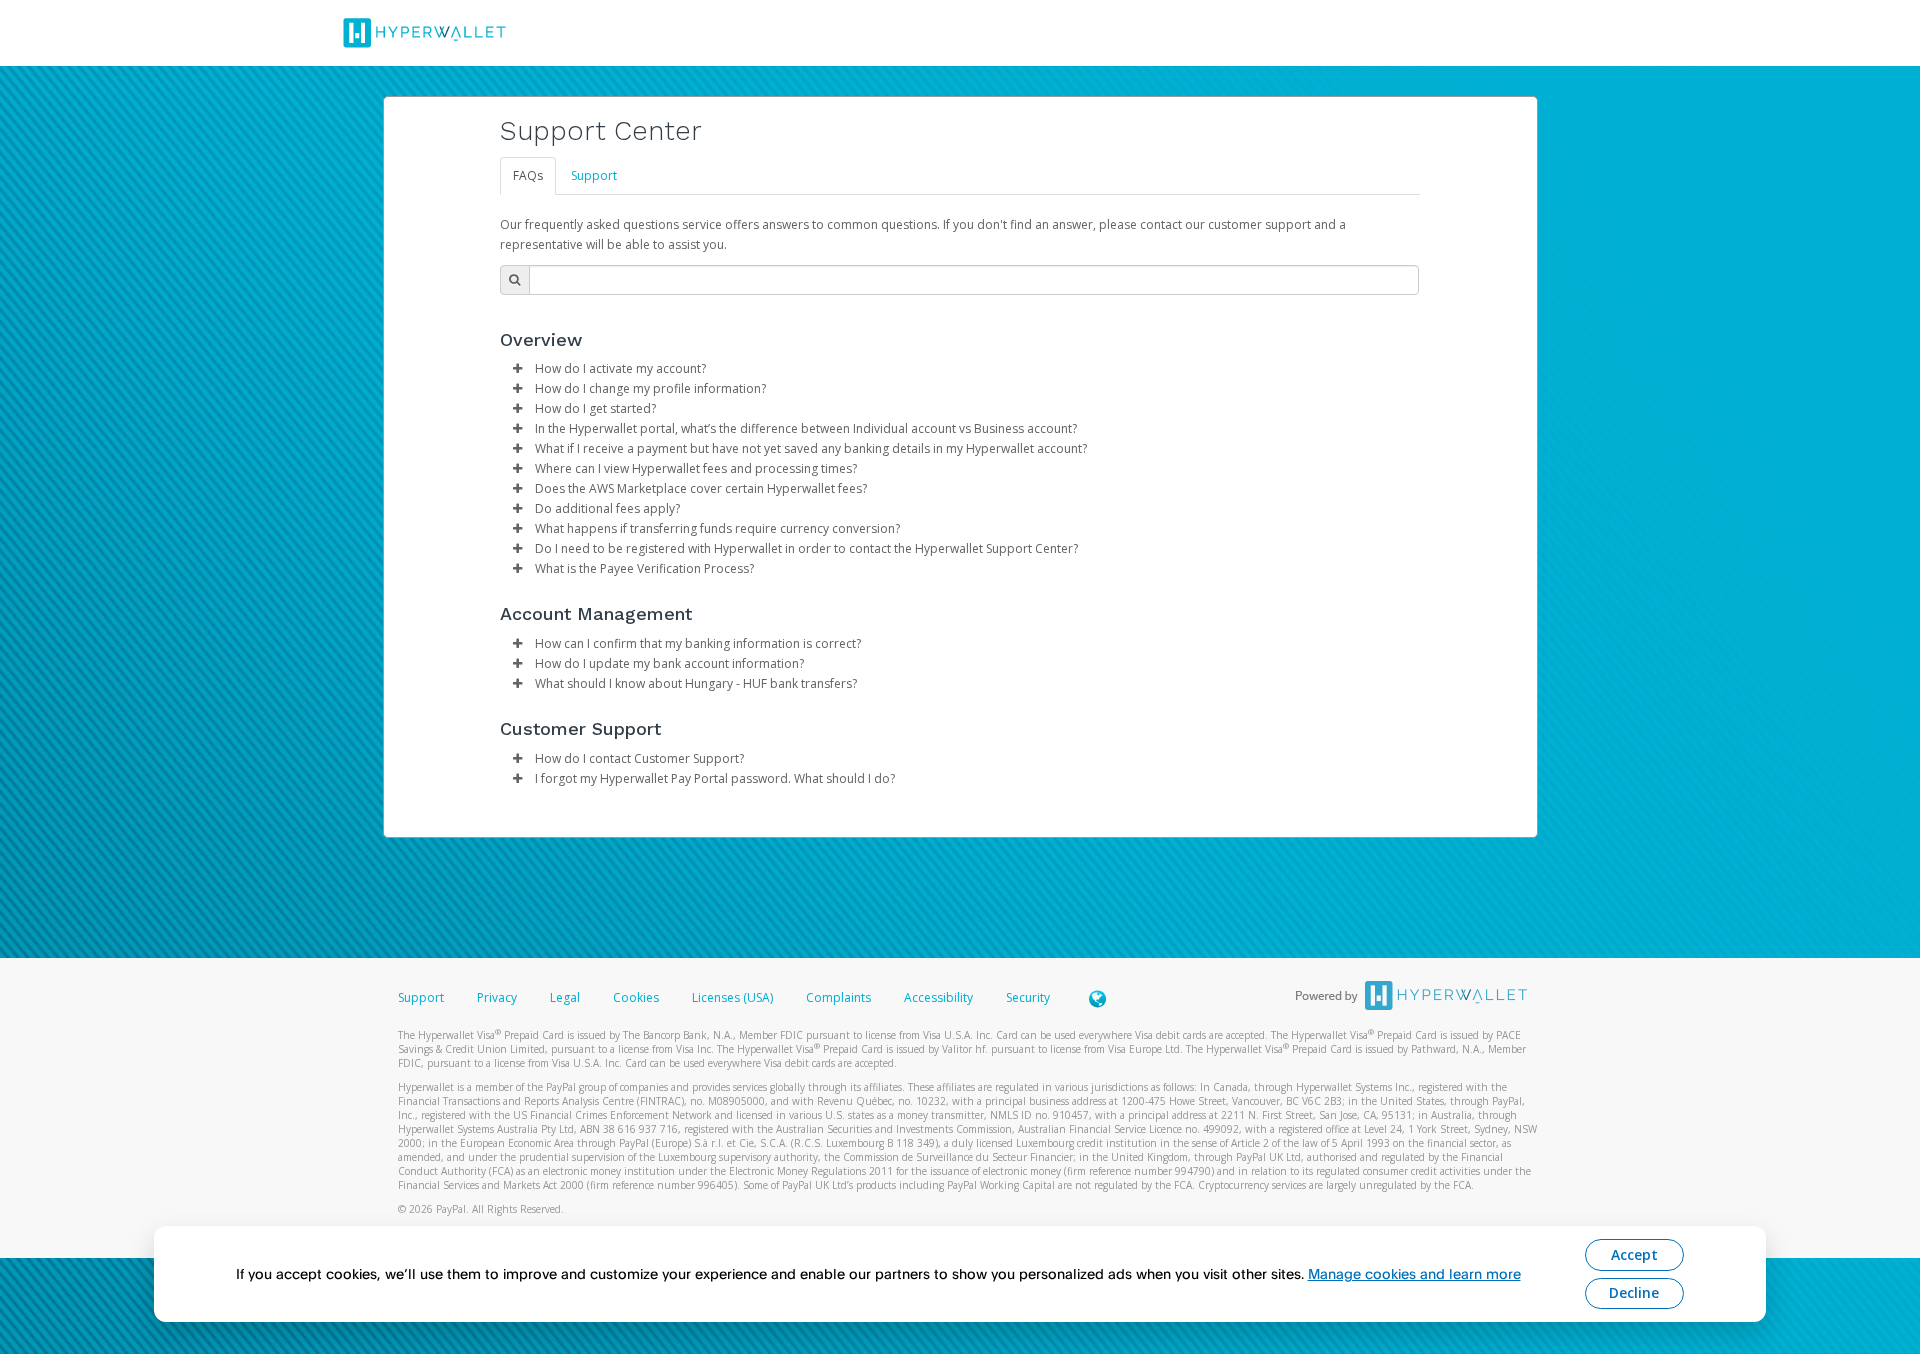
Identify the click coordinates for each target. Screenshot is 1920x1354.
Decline (1634, 1292)
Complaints (840, 997)
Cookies (636, 997)
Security (1028, 997)
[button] (518, 369)
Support (594, 175)
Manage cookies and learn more (1414, 1273)
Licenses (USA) (734, 997)
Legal (565, 997)
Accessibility (938, 997)
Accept (1634, 1254)
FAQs (528, 175)
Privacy (497, 997)
